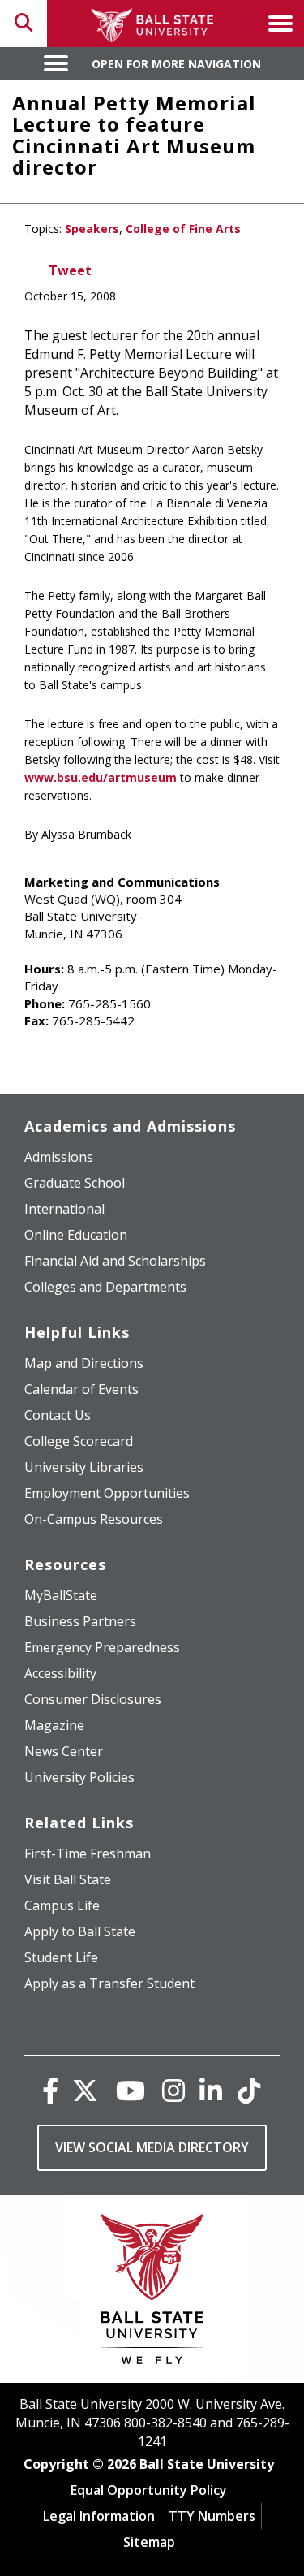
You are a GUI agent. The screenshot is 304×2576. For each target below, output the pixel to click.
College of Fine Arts (183, 229)
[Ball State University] (152, 2293)
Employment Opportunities (107, 1493)
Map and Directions (84, 1363)
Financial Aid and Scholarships (115, 1261)
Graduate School (75, 1183)
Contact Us (58, 1415)
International (64, 1209)
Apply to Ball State (80, 1931)
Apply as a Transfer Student (109, 1983)
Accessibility (60, 1673)
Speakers (92, 229)
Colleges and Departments (105, 1287)
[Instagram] (173, 2090)
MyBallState (61, 1595)
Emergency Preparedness (102, 1647)
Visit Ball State (68, 1879)
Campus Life (62, 1905)
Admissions (59, 1157)
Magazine (54, 1725)
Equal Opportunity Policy (149, 2490)
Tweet (70, 270)
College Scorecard (79, 1441)
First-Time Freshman (88, 1853)
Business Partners (80, 1621)
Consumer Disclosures (93, 1699)
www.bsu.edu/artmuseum (101, 777)
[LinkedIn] (211, 2090)
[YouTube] (131, 2090)
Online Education (76, 1235)
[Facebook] (50, 2090)
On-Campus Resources (94, 1519)
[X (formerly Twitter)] (85, 2090)
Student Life (61, 1957)
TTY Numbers (212, 2516)
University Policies (79, 1777)
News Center (64, 1751)
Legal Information (99, 2516)
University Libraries (84, 1467)
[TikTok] (249, 2090)
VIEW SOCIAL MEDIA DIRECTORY (152, 2147)
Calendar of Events (81, 1389)
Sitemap (149, 2542)
